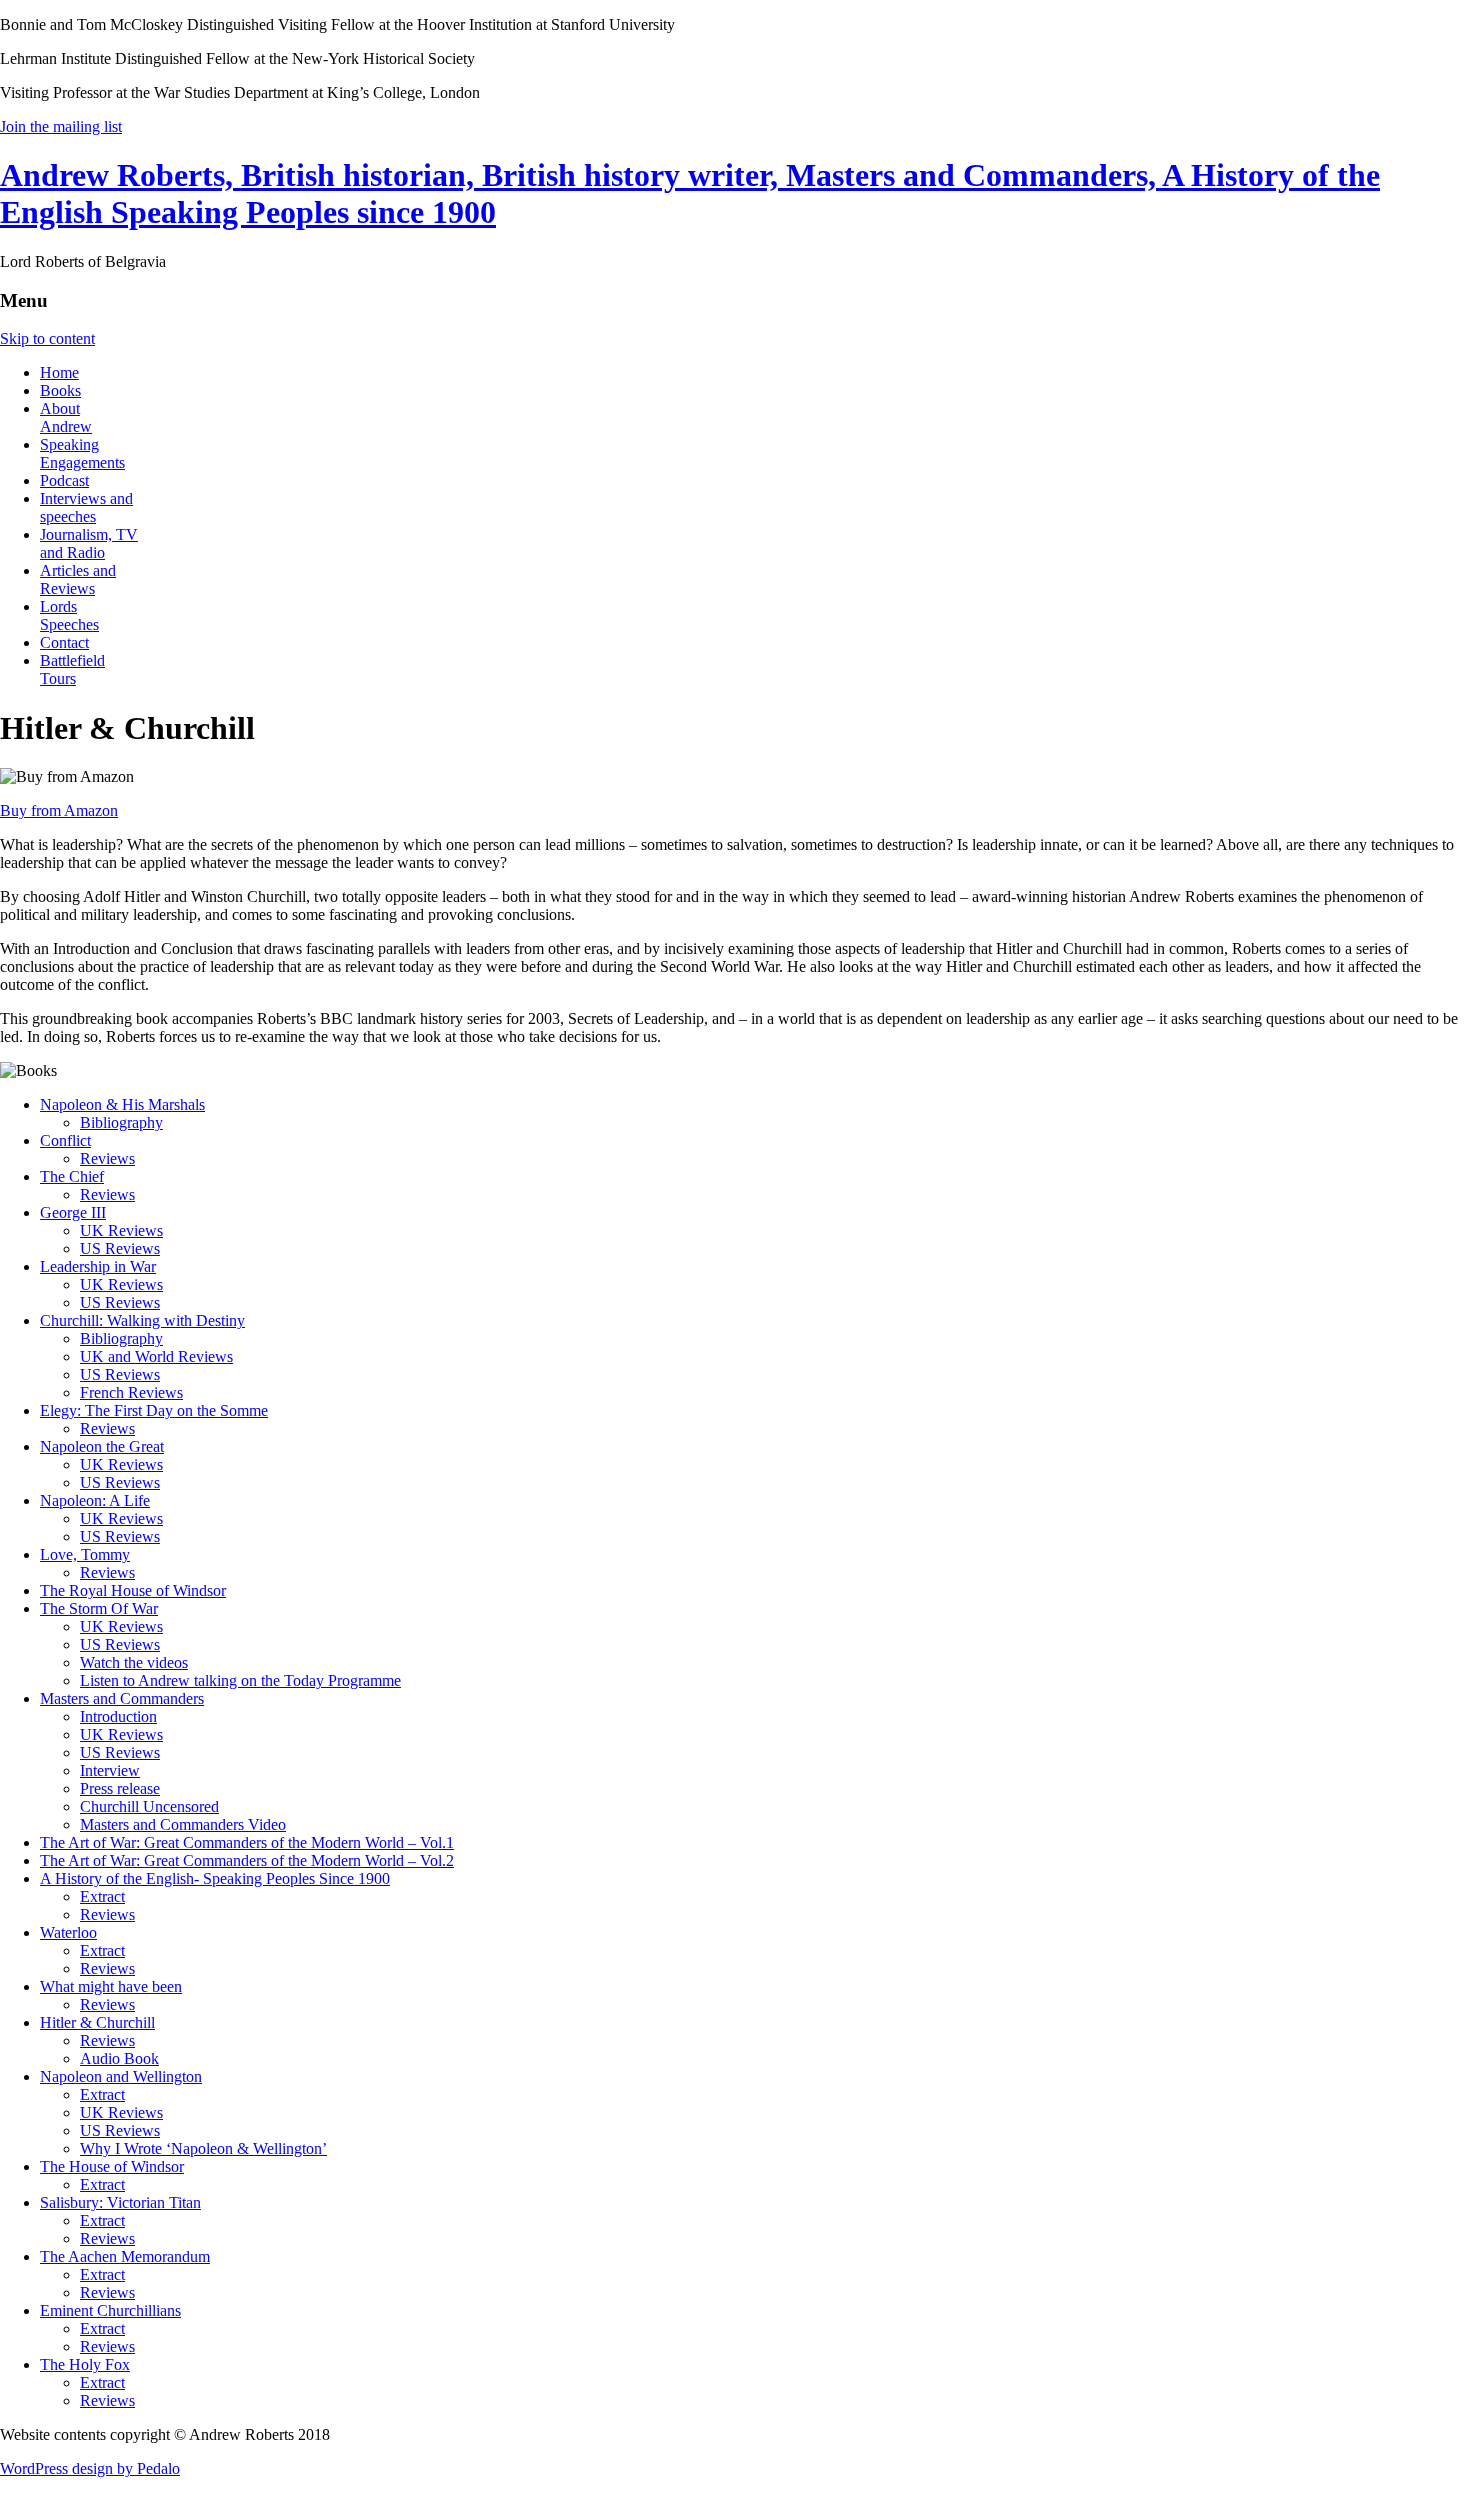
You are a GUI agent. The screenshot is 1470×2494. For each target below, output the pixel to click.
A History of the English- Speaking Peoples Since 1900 (215, 1878)
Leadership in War (98, 1266)
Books (60, 390)
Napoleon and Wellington (121, 2076)
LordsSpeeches (69, 615)
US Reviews (120, 1248)
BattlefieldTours (72, 669)
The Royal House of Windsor (133, 1590)
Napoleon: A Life (95, 1500)
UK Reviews (121, 1230)
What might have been (111, 1986)
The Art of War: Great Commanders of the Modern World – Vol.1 (247, 1842)
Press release (120, 1788)
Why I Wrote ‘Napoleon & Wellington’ (203, 2148)
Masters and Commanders (122, 1698)
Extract (102, 1896)
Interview (110, 1770)
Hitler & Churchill (97, 2022)
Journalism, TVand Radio (89, 543)
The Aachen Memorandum (125, 2256)
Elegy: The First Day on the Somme (154, 1410)
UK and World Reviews (156, 1356)
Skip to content (47, 338)
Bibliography (121, 1122)
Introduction (118, 1716)
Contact (64, 642)
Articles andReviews (78, 579)
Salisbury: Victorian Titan (120, 2202)
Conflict (65, 1140)
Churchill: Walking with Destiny (142, 1320)
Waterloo (68, 1932)
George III (73, 1212)
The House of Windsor (112, 2166)
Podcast (64, 480)
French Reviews (131, 1392)
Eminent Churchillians (110, 2310)
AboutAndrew (66, 417)
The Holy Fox (85, 2364)
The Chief (72, 1176)
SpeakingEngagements (82, 453)
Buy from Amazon (59, 810)
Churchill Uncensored (149, 1806)
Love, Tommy (85, 1554)
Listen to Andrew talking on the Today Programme (240, 1680)
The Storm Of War (99, 1608)
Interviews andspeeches (86, 507)
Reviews (107, 1158)
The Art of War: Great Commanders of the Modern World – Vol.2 (247, 1860)
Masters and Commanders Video (183, 1824)
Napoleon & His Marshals (122, 1104)
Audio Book (119, 2058)
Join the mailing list (61, 126)
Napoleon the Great (102, 1446)
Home (59, 372)
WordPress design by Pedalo (90, 2468)
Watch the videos (134, 1662)
